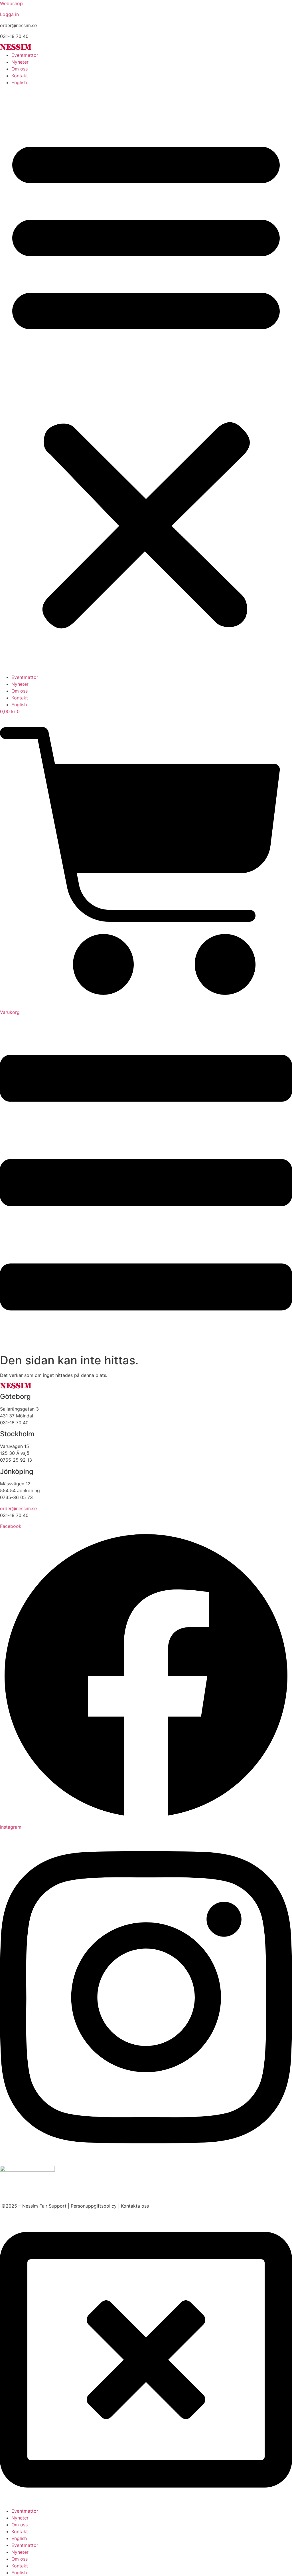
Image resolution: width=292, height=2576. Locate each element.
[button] (146, 380)
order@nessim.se (18, 1508)
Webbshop (11, 3)
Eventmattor (25, 55)
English (19, 82)
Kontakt (20, 76)
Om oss (20, 69)
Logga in (9, 14)
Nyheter (20, 62)
